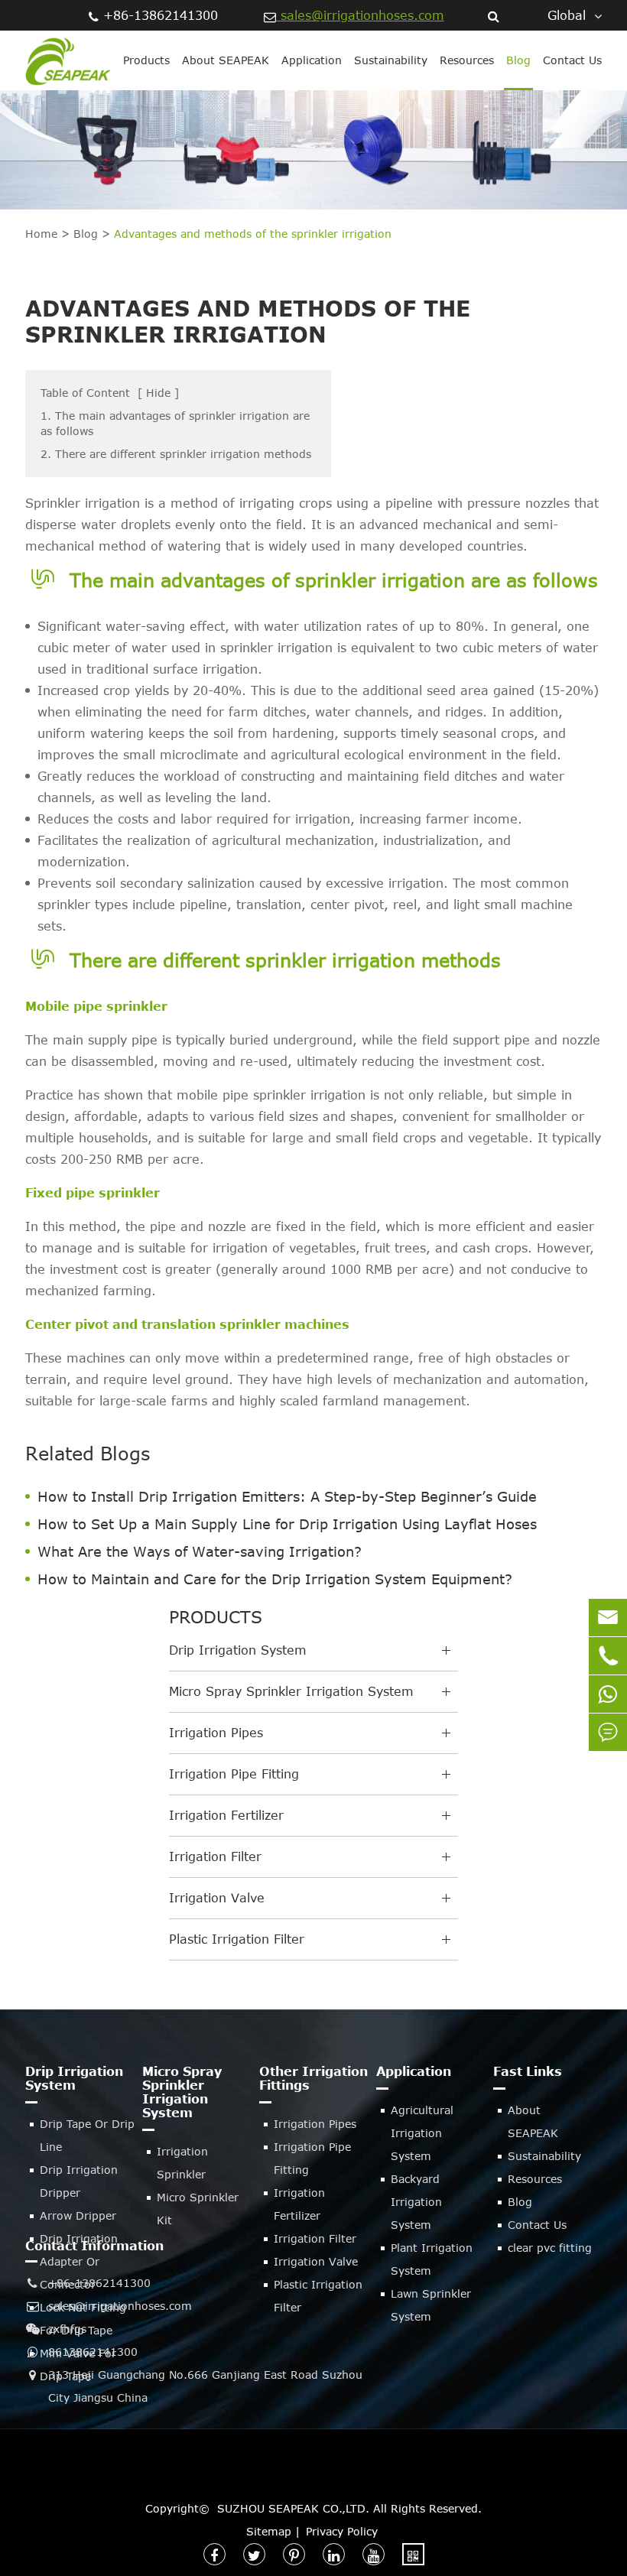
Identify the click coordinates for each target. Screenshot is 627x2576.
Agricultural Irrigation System (422, 2133)
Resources (467, 60)
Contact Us (572, 60)
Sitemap (269, 2531)
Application (312, 60)
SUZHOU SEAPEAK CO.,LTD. (293, 2508)
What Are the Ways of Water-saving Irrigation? (200, 1551)
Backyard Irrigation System (416, 2202)
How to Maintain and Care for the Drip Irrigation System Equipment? (275, 1579)
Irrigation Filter (215, 1856)
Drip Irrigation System (238, 1650)
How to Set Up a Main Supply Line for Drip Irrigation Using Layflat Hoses (287, 1524)
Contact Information (94, 2246)
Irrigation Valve (217, 1898)
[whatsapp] (608, 1694)
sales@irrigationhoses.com (360, 15)
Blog (518, 60)
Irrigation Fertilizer (226, 1815)
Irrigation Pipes (216, 1733)
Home (41, 234)
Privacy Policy (342, 2531)
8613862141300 (93, 2352)
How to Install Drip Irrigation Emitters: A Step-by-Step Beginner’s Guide (287, 1496)
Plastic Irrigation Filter (237, 1939)
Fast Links (528, 2071)
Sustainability (391, 60)
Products (146, 60)
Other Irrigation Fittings (313, 2078)
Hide (158, 393)
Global (567, 15)
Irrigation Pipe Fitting (234, 1774)
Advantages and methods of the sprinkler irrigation (253, 234)
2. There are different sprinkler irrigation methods (176, 454)
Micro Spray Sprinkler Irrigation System (291, 1691)
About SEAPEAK (226, 60)
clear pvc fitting (550, 2248)
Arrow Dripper (78, 2215)
